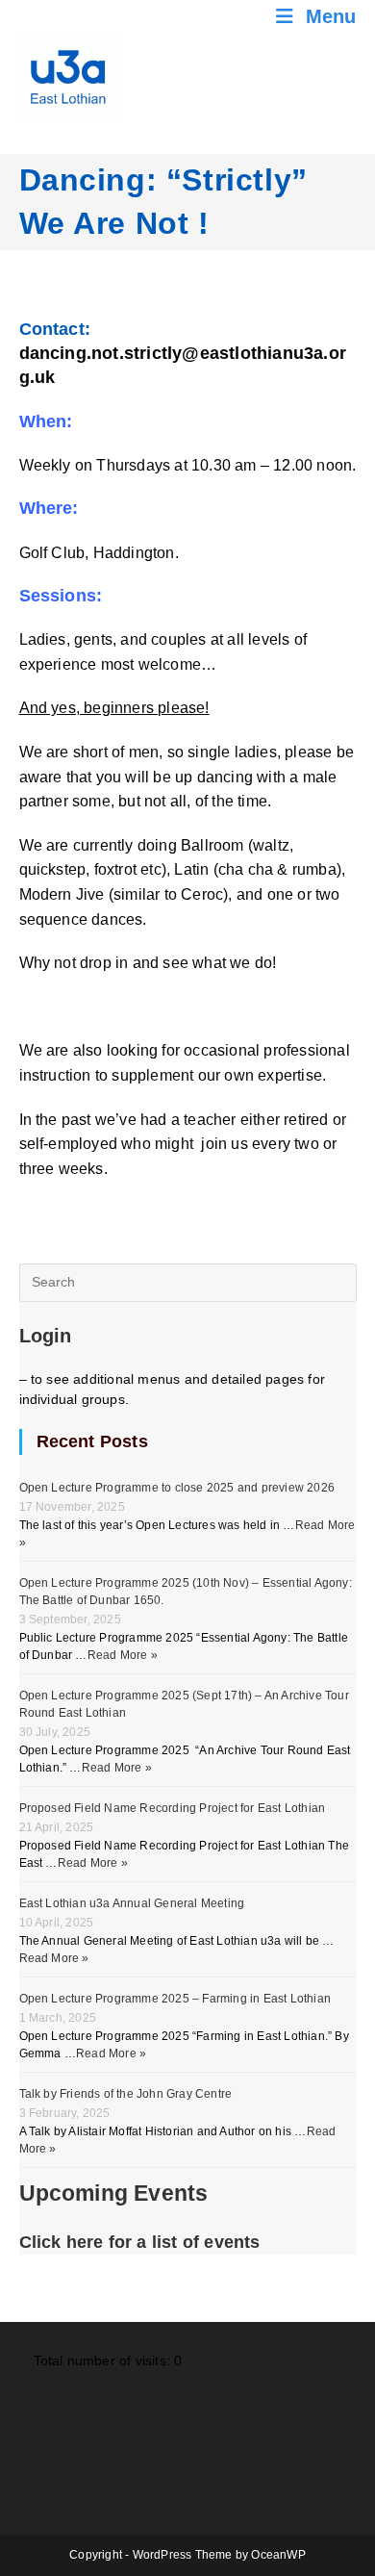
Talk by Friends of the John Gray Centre (126, 2094)
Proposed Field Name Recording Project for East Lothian (173, 1808)
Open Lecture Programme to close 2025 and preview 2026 (177, 1488)
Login (46, 1336)
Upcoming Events (114, 2193)
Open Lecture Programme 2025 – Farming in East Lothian (175, 1999)
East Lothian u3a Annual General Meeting (132, 1903)
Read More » (123, 1655)
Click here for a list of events (140, 2242)
